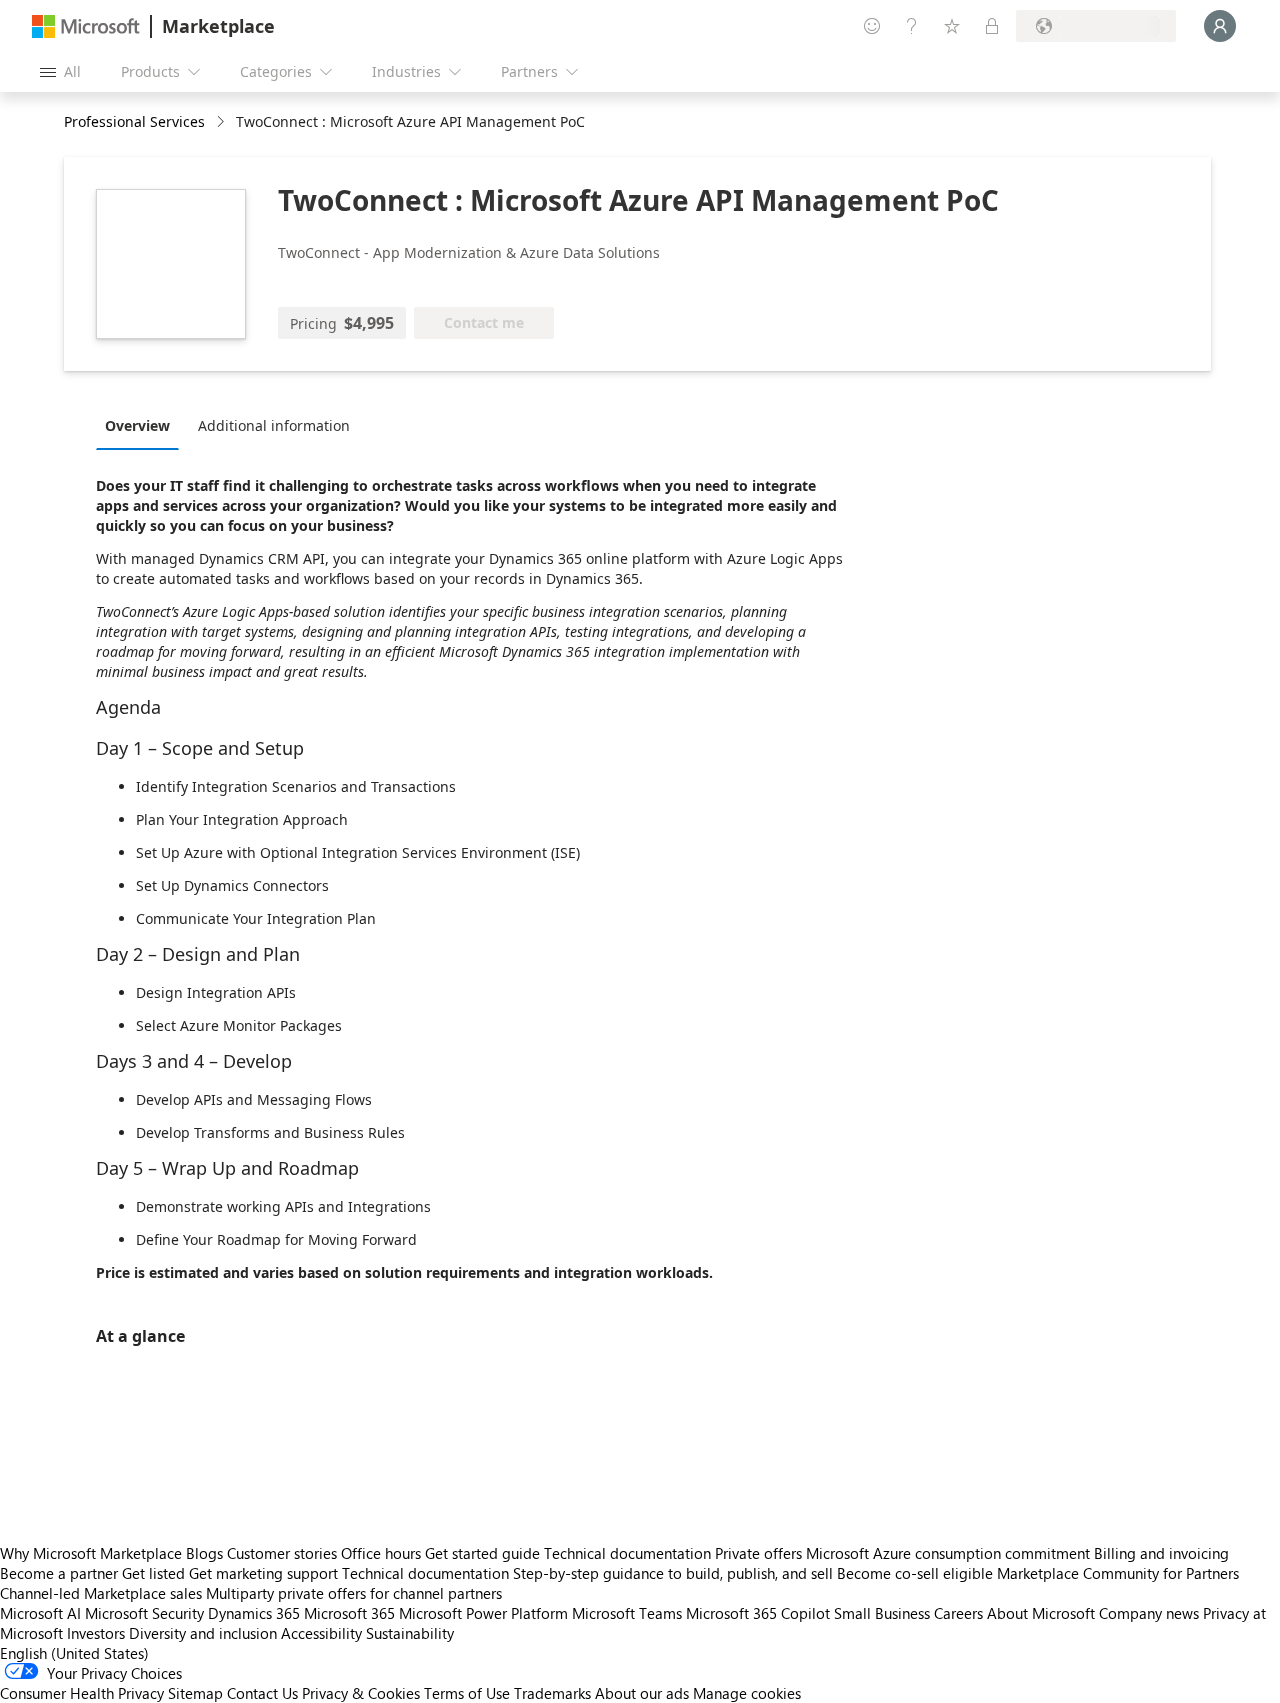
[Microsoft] (86, 26)
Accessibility (321, 1633)
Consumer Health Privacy (82, 1693)
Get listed (153, 1573)
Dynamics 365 (254, 1613)
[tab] (142, 425)
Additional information (274, 425)
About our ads (642, 1693)
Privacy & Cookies (361, 1693)
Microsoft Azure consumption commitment (950, 1553)
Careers (958, 1613)
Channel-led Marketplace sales (101, 1593)
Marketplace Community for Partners (1118, 1573)
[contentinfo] (222, 122)
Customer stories (282, 1553)
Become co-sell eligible (915, 1573)
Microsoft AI (40, 1613)
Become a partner (59, 1573)
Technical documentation (627, 1553)
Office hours (381, 1553)
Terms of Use (467, 1693)
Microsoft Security (144, 1613)
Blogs (204, 1553)
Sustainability (410, 1633)
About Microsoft (1041, 1613)
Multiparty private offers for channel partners (354, 1593)
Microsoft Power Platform (483, 1613)
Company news (1149, 1613)
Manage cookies (747, 1693)
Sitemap (195, 1693)
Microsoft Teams (627, 1613)
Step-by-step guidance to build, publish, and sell (673, 1573)
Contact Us (262, 1693)
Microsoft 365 (349, 1613)
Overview (137, 425)
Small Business (882, 1613)
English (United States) (74, 1653)
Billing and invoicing (1161, 1553)
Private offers (758, 1553)
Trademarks (552, 1693)
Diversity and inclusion (203, 1633)
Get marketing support (263, 1573)
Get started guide (482, 1553)
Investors (96, 1633)
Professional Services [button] (134, 121)
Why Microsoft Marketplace (91, 1553)
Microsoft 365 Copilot (758, 1613)
